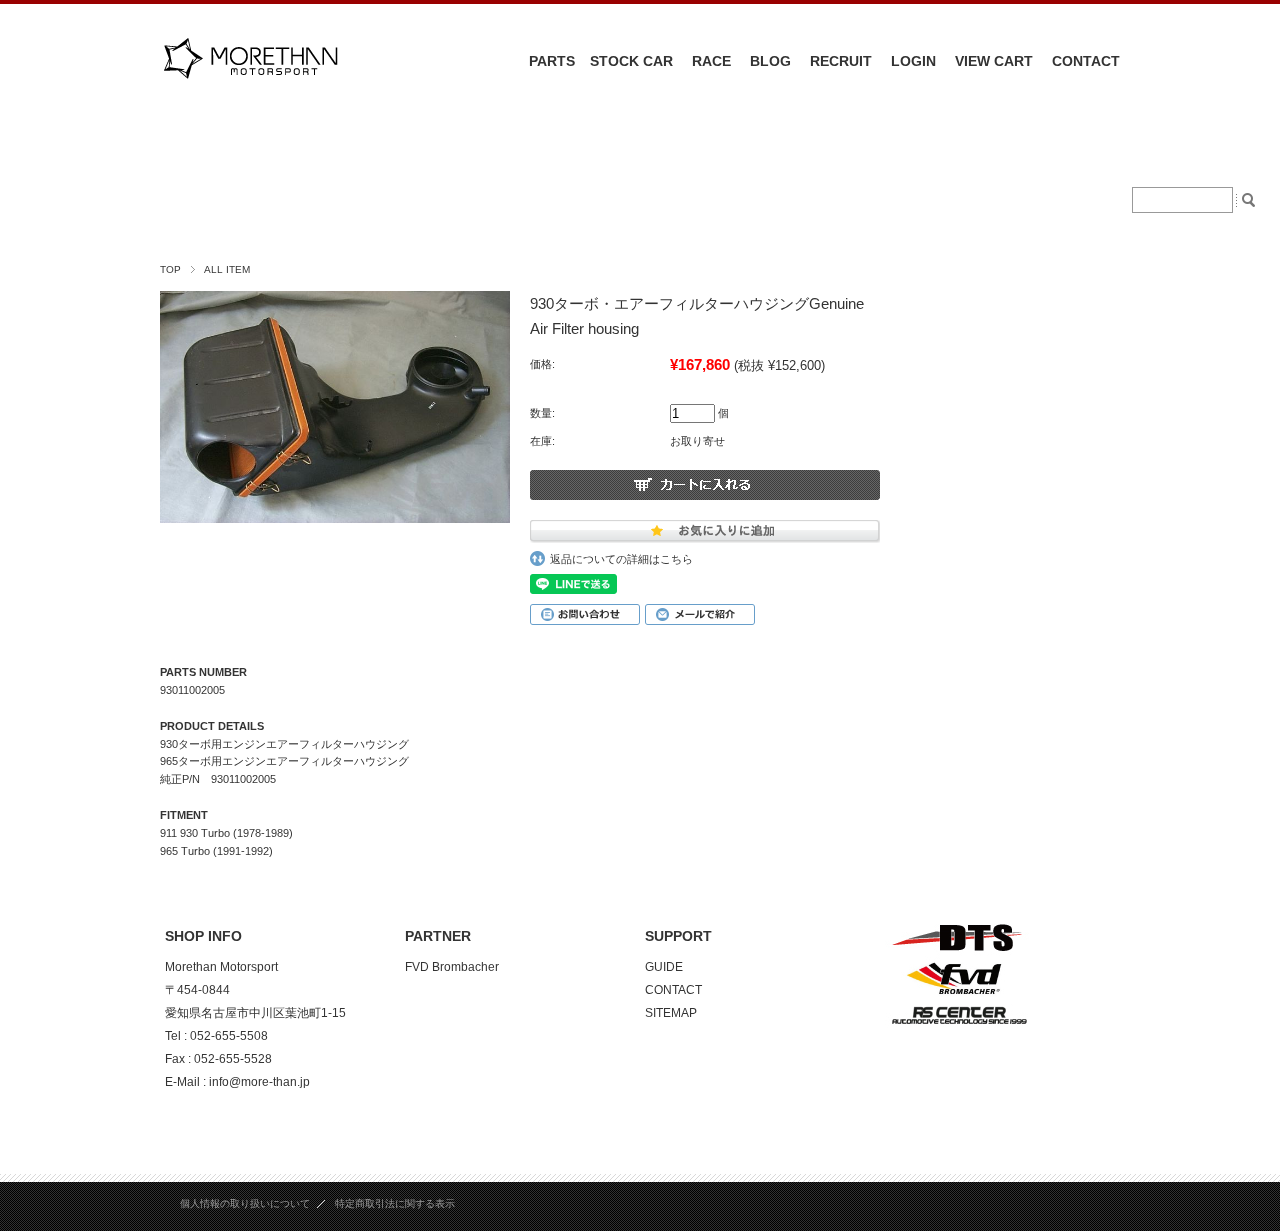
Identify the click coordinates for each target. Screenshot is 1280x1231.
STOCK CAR (631, 61)
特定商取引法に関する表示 (395, 1203)
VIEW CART (994, 61)
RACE (711, 61)
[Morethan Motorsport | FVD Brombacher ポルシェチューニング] (250, 91)
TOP (170, 269)
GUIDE (664, 967)
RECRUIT (841, 61)
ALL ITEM (227, 269)
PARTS (552, 61)
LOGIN (913, 61)
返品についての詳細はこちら (621, 559)
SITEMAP (671, 1013)
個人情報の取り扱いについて (245, 1203)
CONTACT (1086, 61)
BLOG (770, 61)
